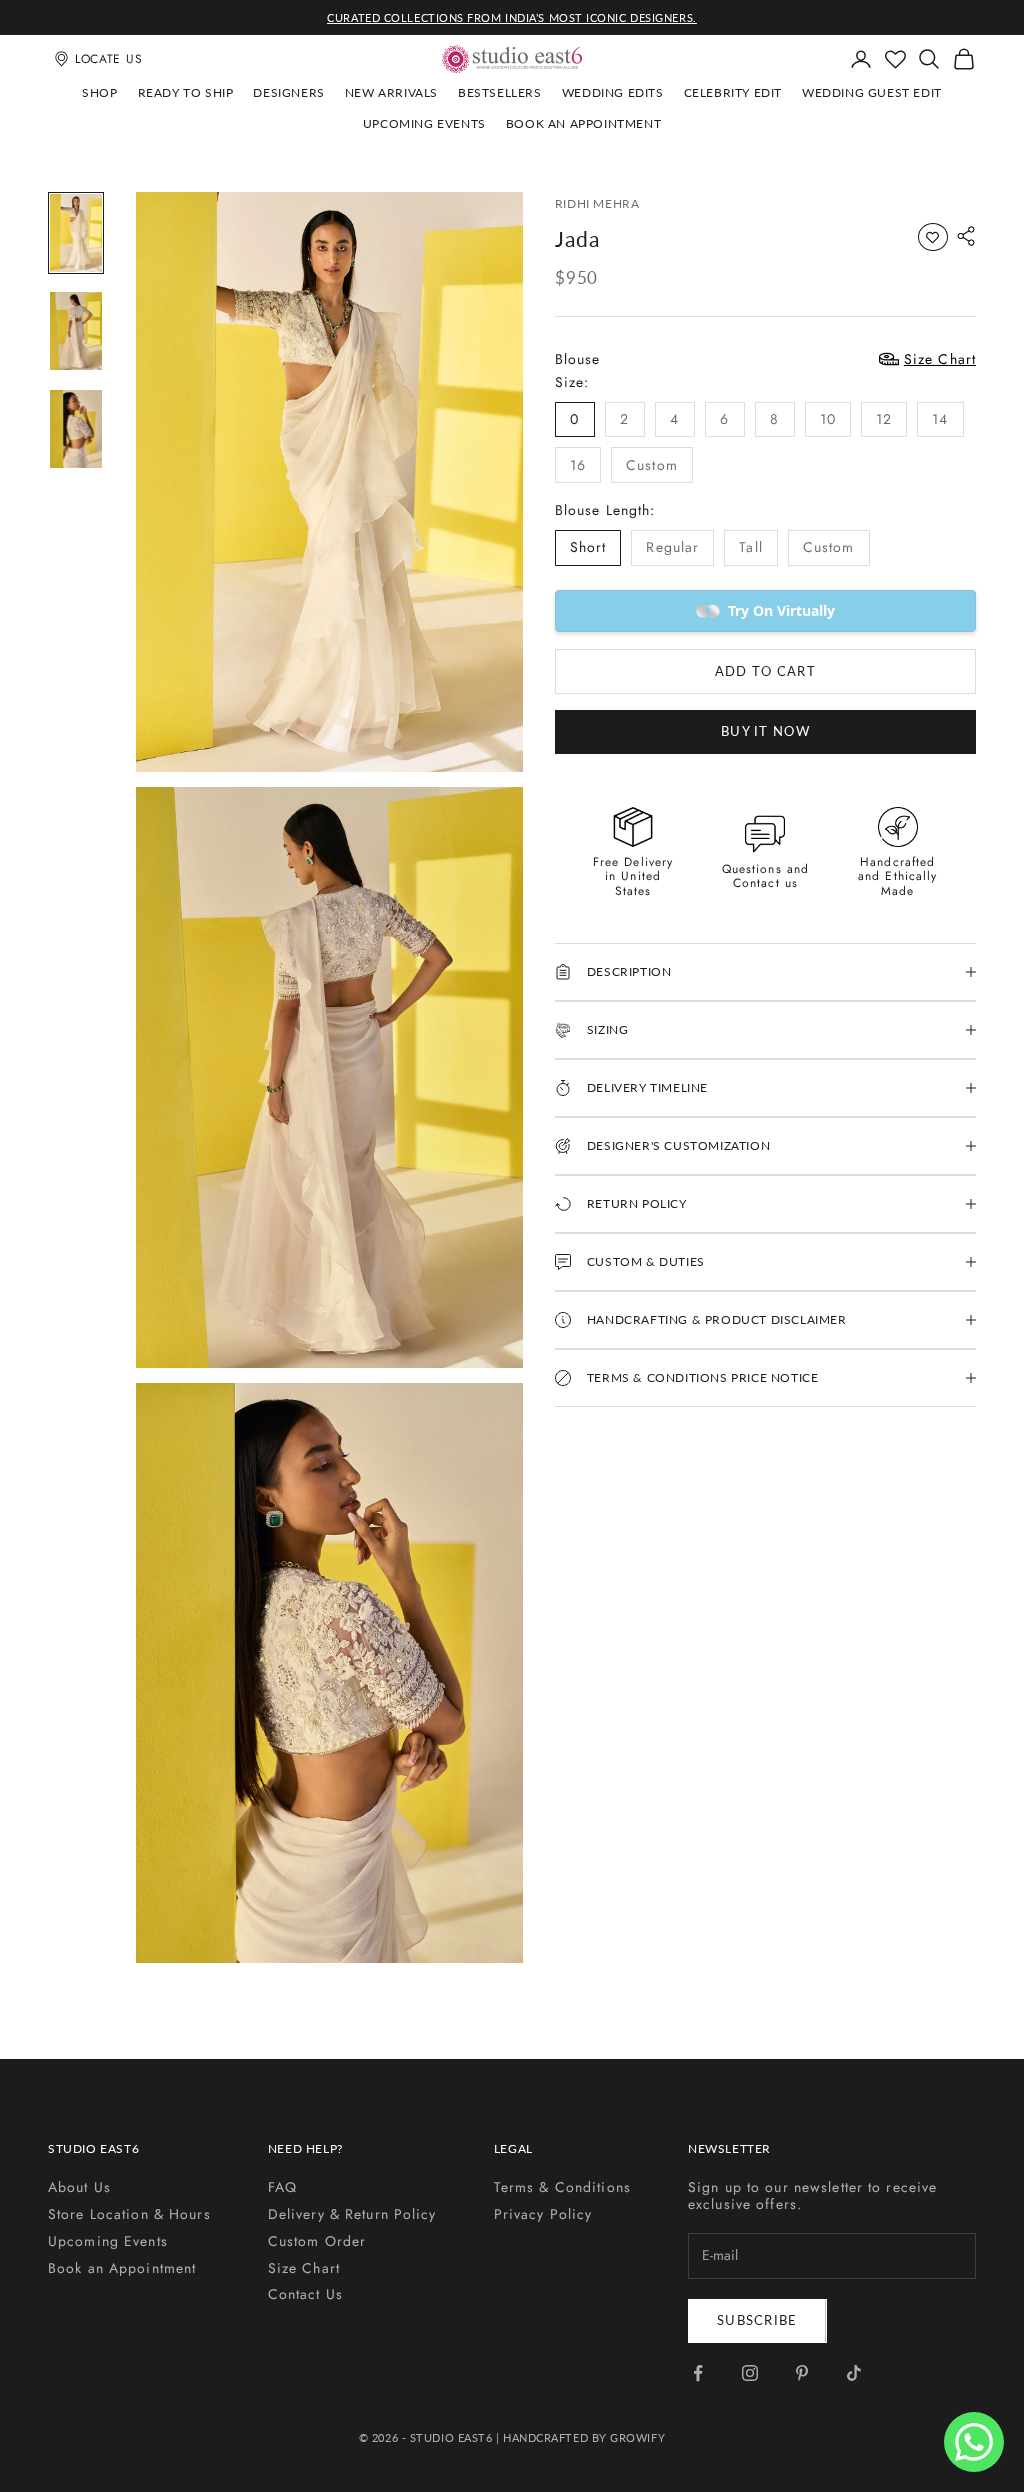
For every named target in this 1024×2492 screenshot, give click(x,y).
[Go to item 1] (76, 233)
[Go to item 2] (76, 331)
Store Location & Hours (129, 2214)
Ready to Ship (186, 92)
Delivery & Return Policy (352, 2214)
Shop (99, 92)
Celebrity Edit (733, 92)
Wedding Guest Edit (872, 92)
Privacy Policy (543, 2214)
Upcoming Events (424, 123)
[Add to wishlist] (933, 237)
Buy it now (765, 731)
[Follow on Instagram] (750, 2373)
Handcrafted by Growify (584, 2437)
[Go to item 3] (76, 429)
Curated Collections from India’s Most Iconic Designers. (511, 17)
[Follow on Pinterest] (802, 2373)
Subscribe (757, 2320)
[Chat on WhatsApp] (974, 2442)
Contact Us (305, 2294)
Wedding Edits (613, 92)
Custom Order (317, 2241)
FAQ (282, 2187)
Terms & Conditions (562, 2187)
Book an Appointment (583, 123)
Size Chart (304, 2268)
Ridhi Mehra (597, 203)
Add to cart (765, 671)
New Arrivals (391, 92)
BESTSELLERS (500, 92)
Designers (288, 92)
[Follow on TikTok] (854, 2373)
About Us (79, 2187)
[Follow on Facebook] (698, 2373)
